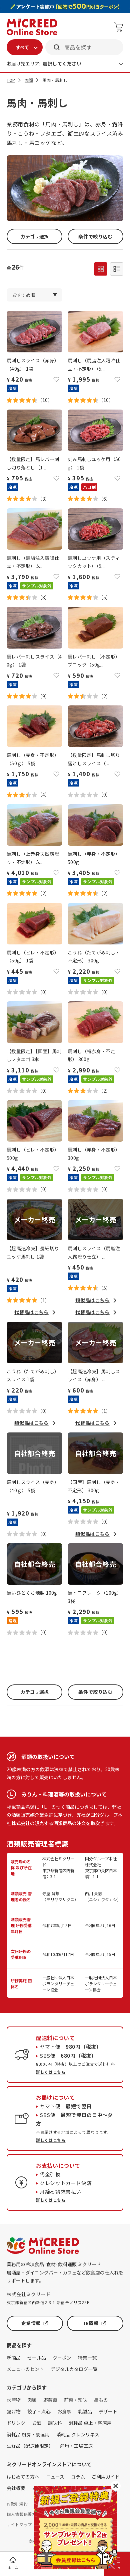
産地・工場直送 (76, 2446)
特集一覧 (87, 2358)
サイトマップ (19, 2524)
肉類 (29, 80)
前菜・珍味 (76, 2400)
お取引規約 (17, 2504)
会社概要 (16, 2488)
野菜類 (50, 2400)
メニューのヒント (25, 2369)
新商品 (14, 2358)
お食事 (64, 2411)
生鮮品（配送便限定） (30, 2446)
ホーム (13, 2568)
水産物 (14, 2400)
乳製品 (85, 2411)
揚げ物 (14, 2411)
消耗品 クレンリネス (78, 2434)
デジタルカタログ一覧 (74, 2369)
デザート (108, 2411)
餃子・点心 (39, 2411)
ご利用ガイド (106, 2477)
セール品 (37, 2358)
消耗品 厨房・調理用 (28, 2434)
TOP (11, 80)
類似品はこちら (92, 1300)
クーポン (62, 2358)
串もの (101, 2400)
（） (45, 400)
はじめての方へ (23, 2477)
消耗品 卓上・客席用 (90, 2423)
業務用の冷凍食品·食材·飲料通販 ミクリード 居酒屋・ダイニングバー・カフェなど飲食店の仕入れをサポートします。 (65, 2272)
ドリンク (16, 2423)
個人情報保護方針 (23, 2514)
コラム (78, 2477)
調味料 (55, 2423)
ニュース (55, 2477)
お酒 (37, 2423)
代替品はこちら (31, 1312)
